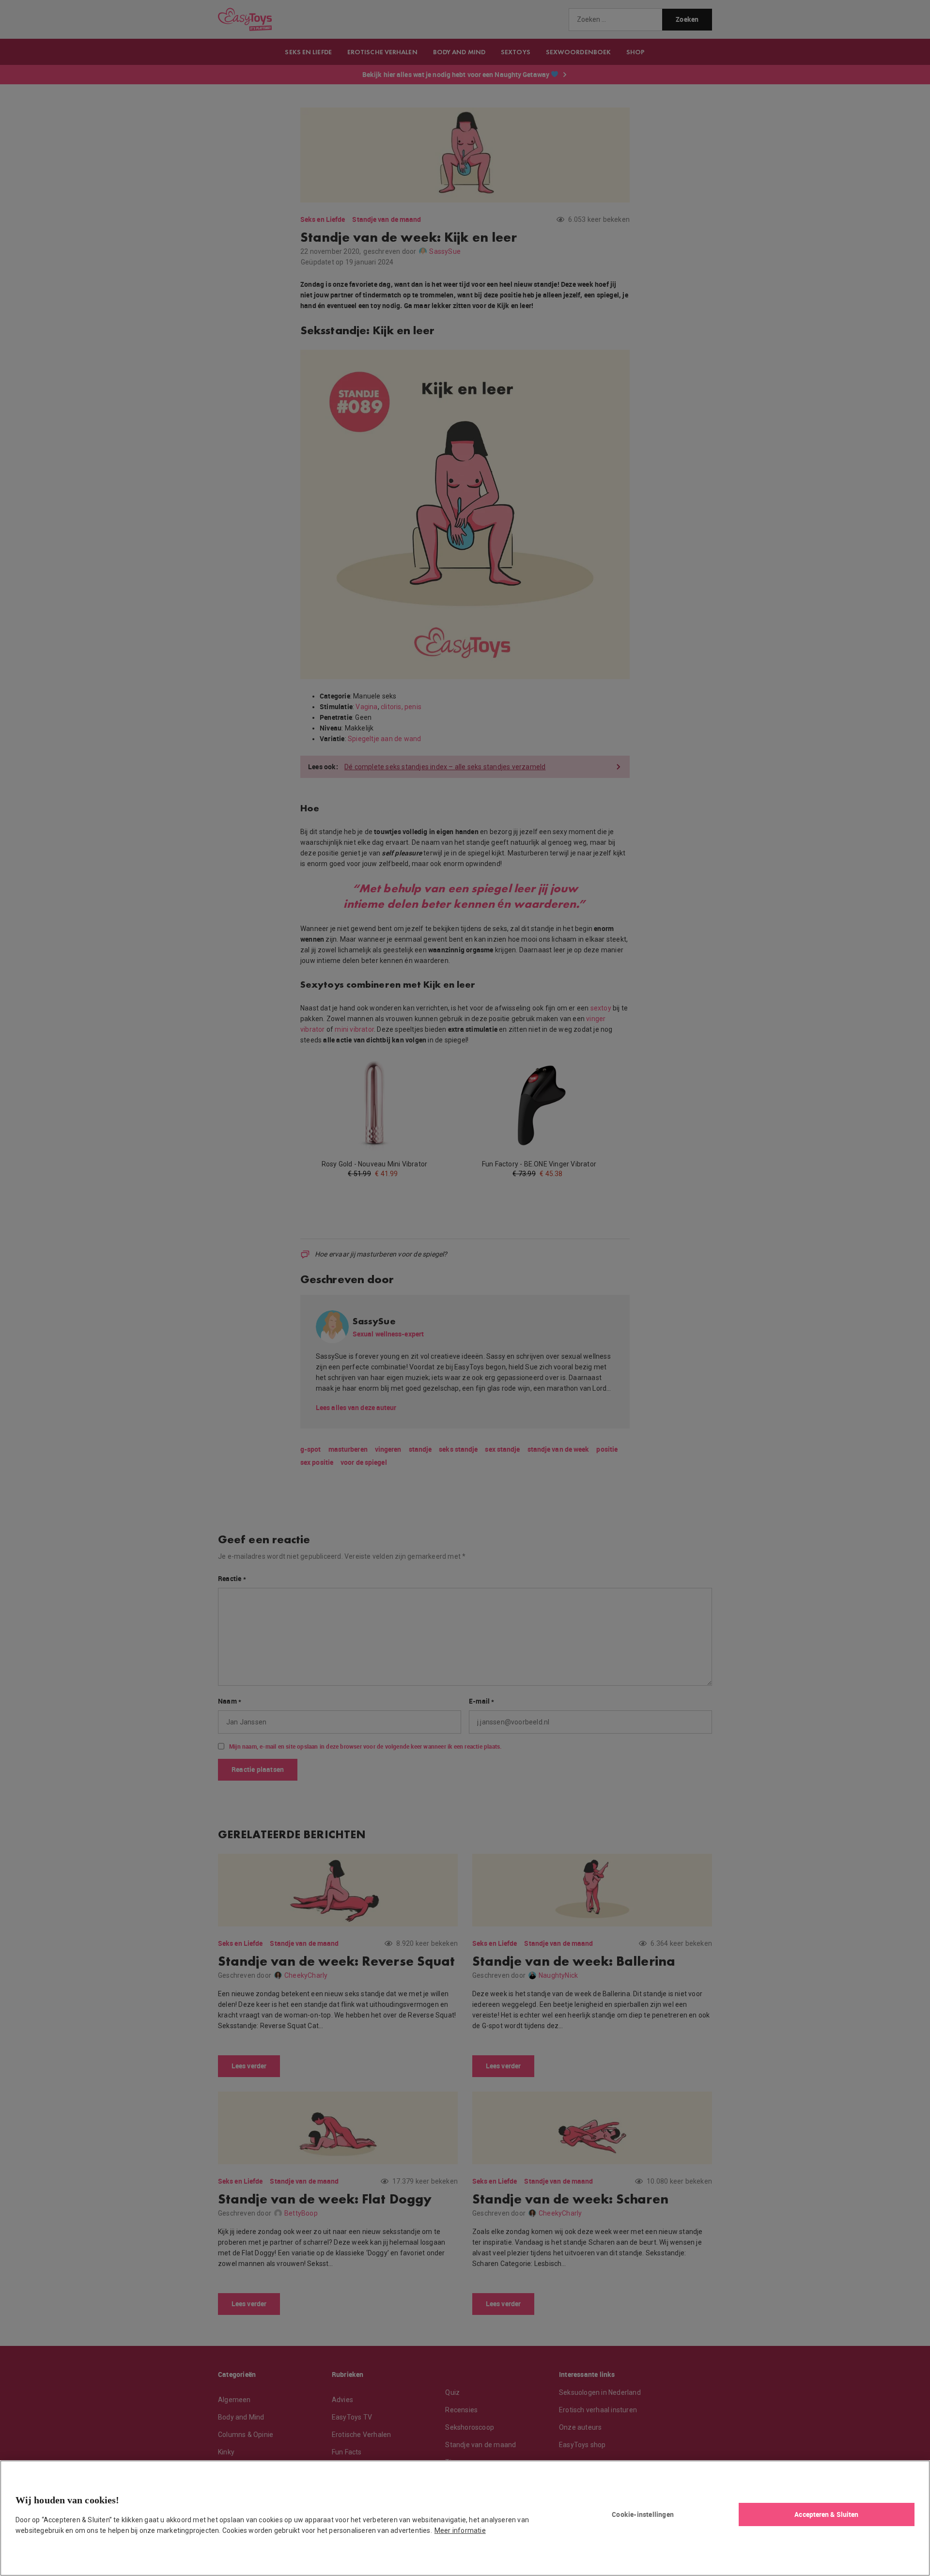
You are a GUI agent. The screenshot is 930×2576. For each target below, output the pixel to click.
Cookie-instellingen (643, 2514)
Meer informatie (460, 2530)
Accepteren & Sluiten (826, 2514)
